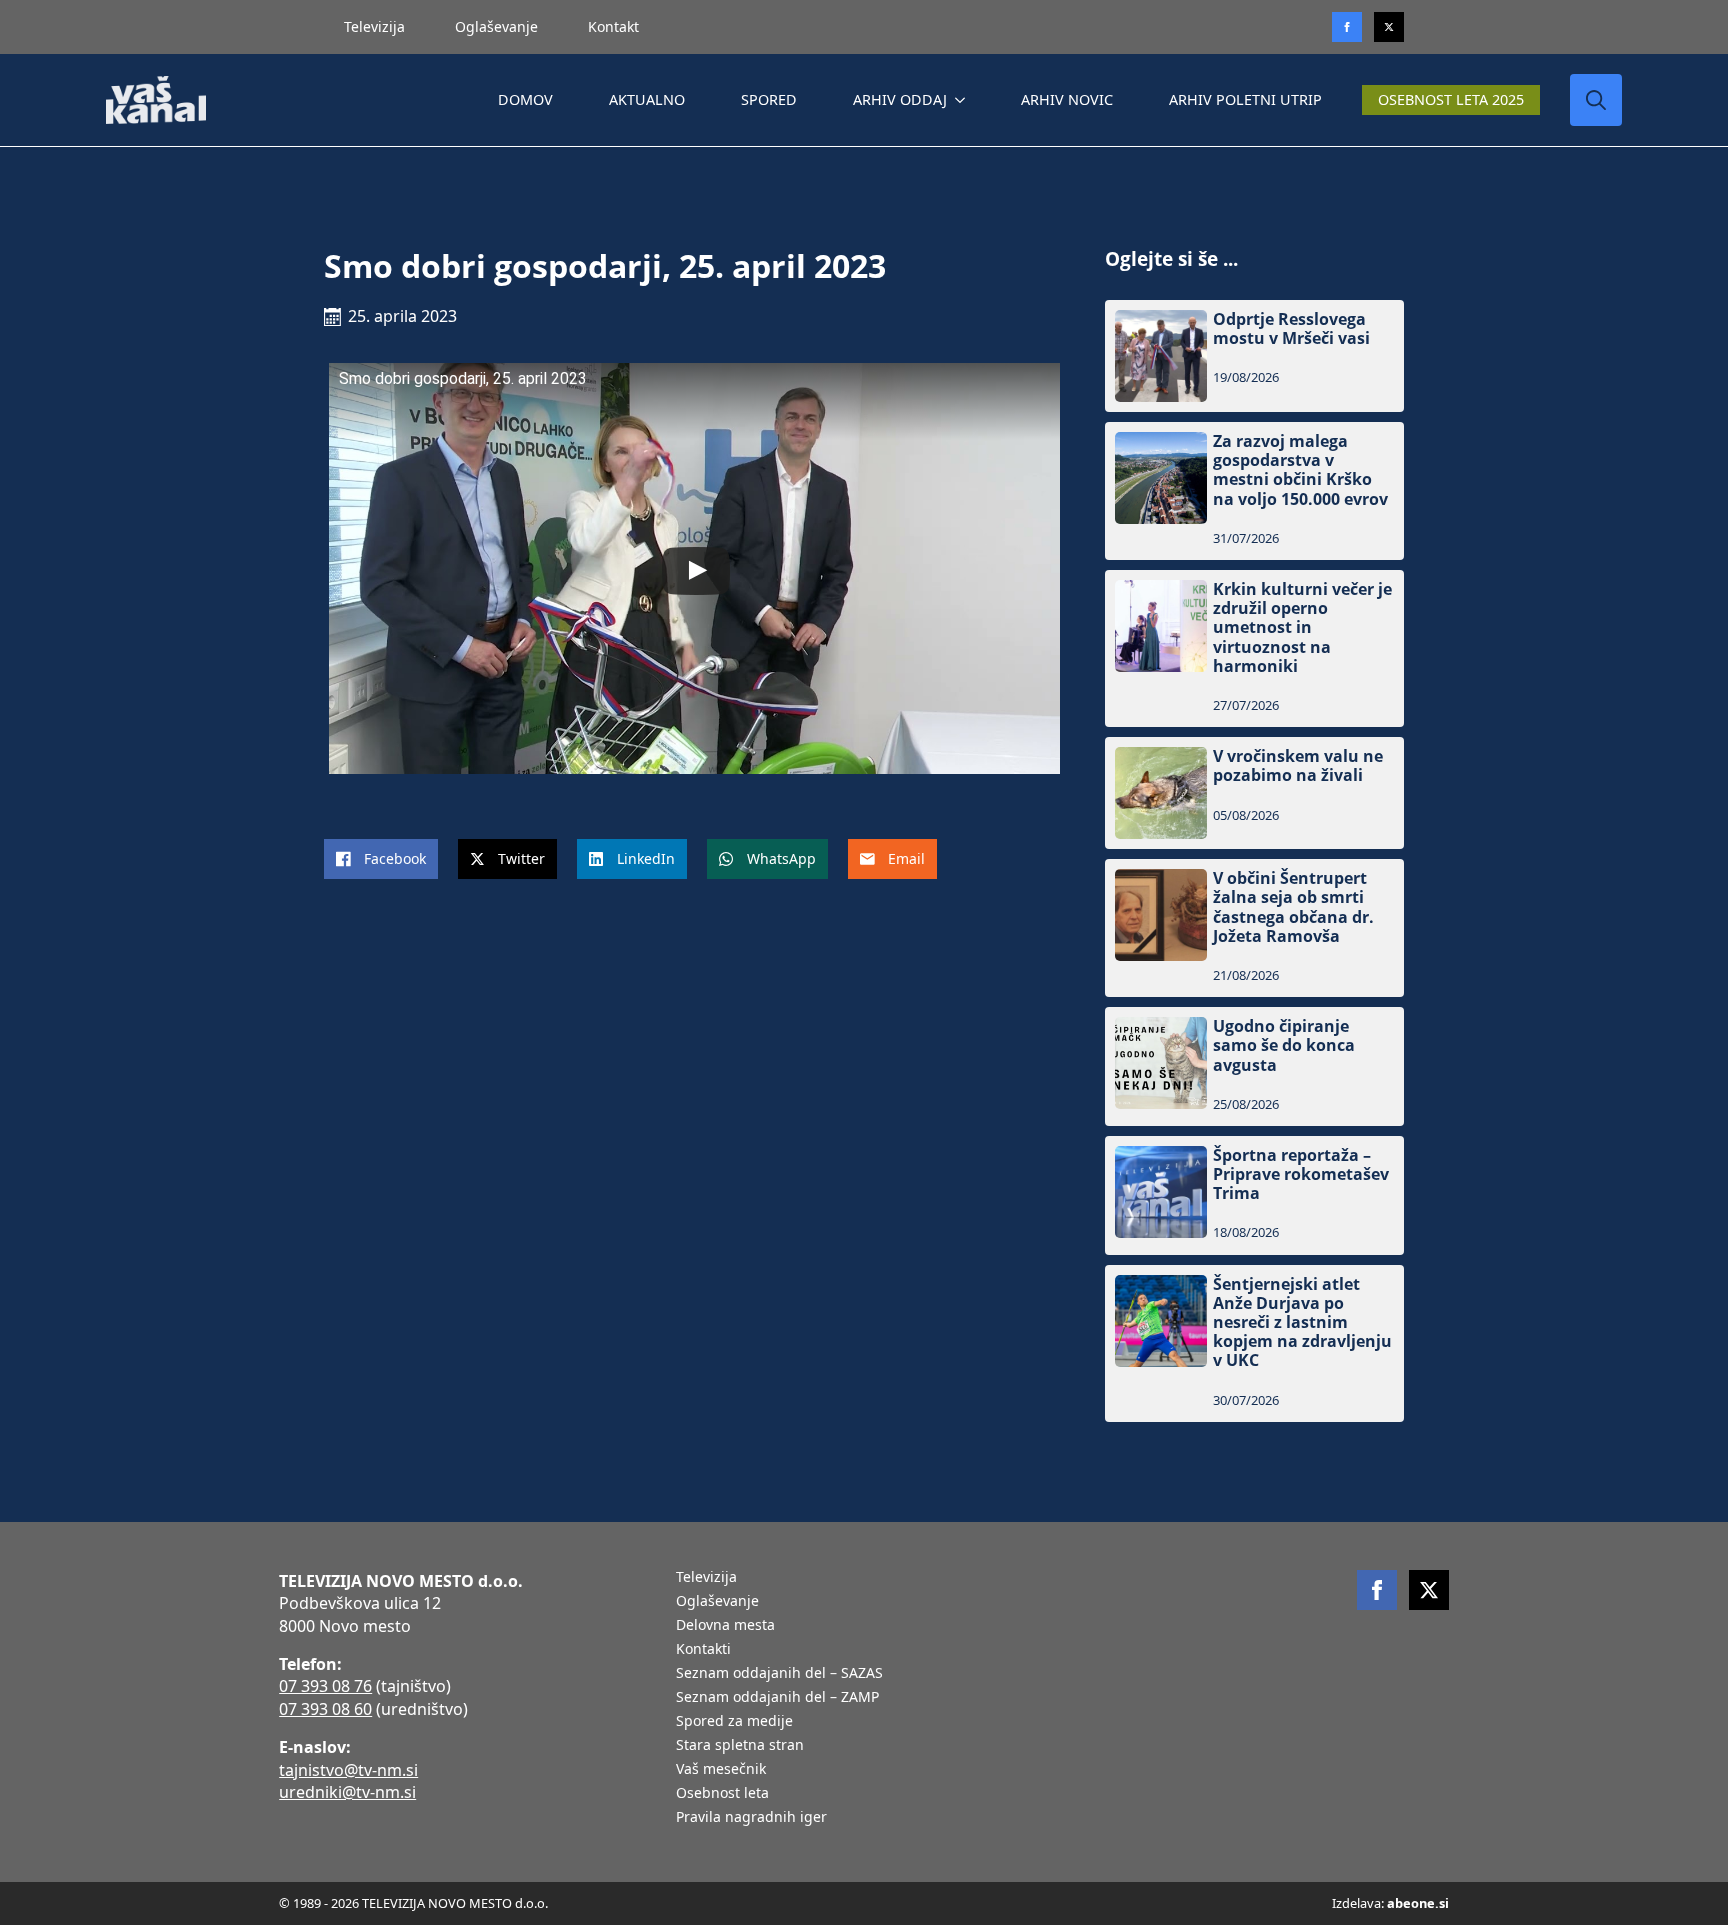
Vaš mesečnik (721, 1770)
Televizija (374, 26)
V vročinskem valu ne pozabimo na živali (1298, 766)
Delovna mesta (725, 1626)
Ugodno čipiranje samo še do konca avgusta (1284, 1046)
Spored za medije (734, 1722)
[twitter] (1389, 27)
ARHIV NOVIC (1067, 99)
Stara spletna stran (740, 1746)
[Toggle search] (1596, 100)
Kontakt (613, 26)
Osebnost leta (722, 1794)
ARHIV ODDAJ (900, 99)
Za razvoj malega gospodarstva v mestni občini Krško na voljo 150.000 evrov (1300, 470)
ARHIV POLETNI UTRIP (1245, 99)
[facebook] (1377, 1590)
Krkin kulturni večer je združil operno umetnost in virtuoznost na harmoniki (1302, 628)
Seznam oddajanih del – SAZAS (779, 1674)
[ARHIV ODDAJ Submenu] (964, 100)
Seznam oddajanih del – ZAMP (777, 1698)
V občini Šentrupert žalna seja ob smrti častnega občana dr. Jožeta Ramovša (1293, 907)
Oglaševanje (496, 26)
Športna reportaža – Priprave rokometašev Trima (1301, 1175)
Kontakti (703, 1650)
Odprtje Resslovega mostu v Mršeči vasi (1291, 329)
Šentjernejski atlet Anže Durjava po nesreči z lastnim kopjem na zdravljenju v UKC (1302, 1323)
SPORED (769, 99)
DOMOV (525, 99)
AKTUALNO (647, 99)
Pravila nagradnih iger (751, 1818)
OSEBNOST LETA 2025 (1451, 99)
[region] (260, 1768)
